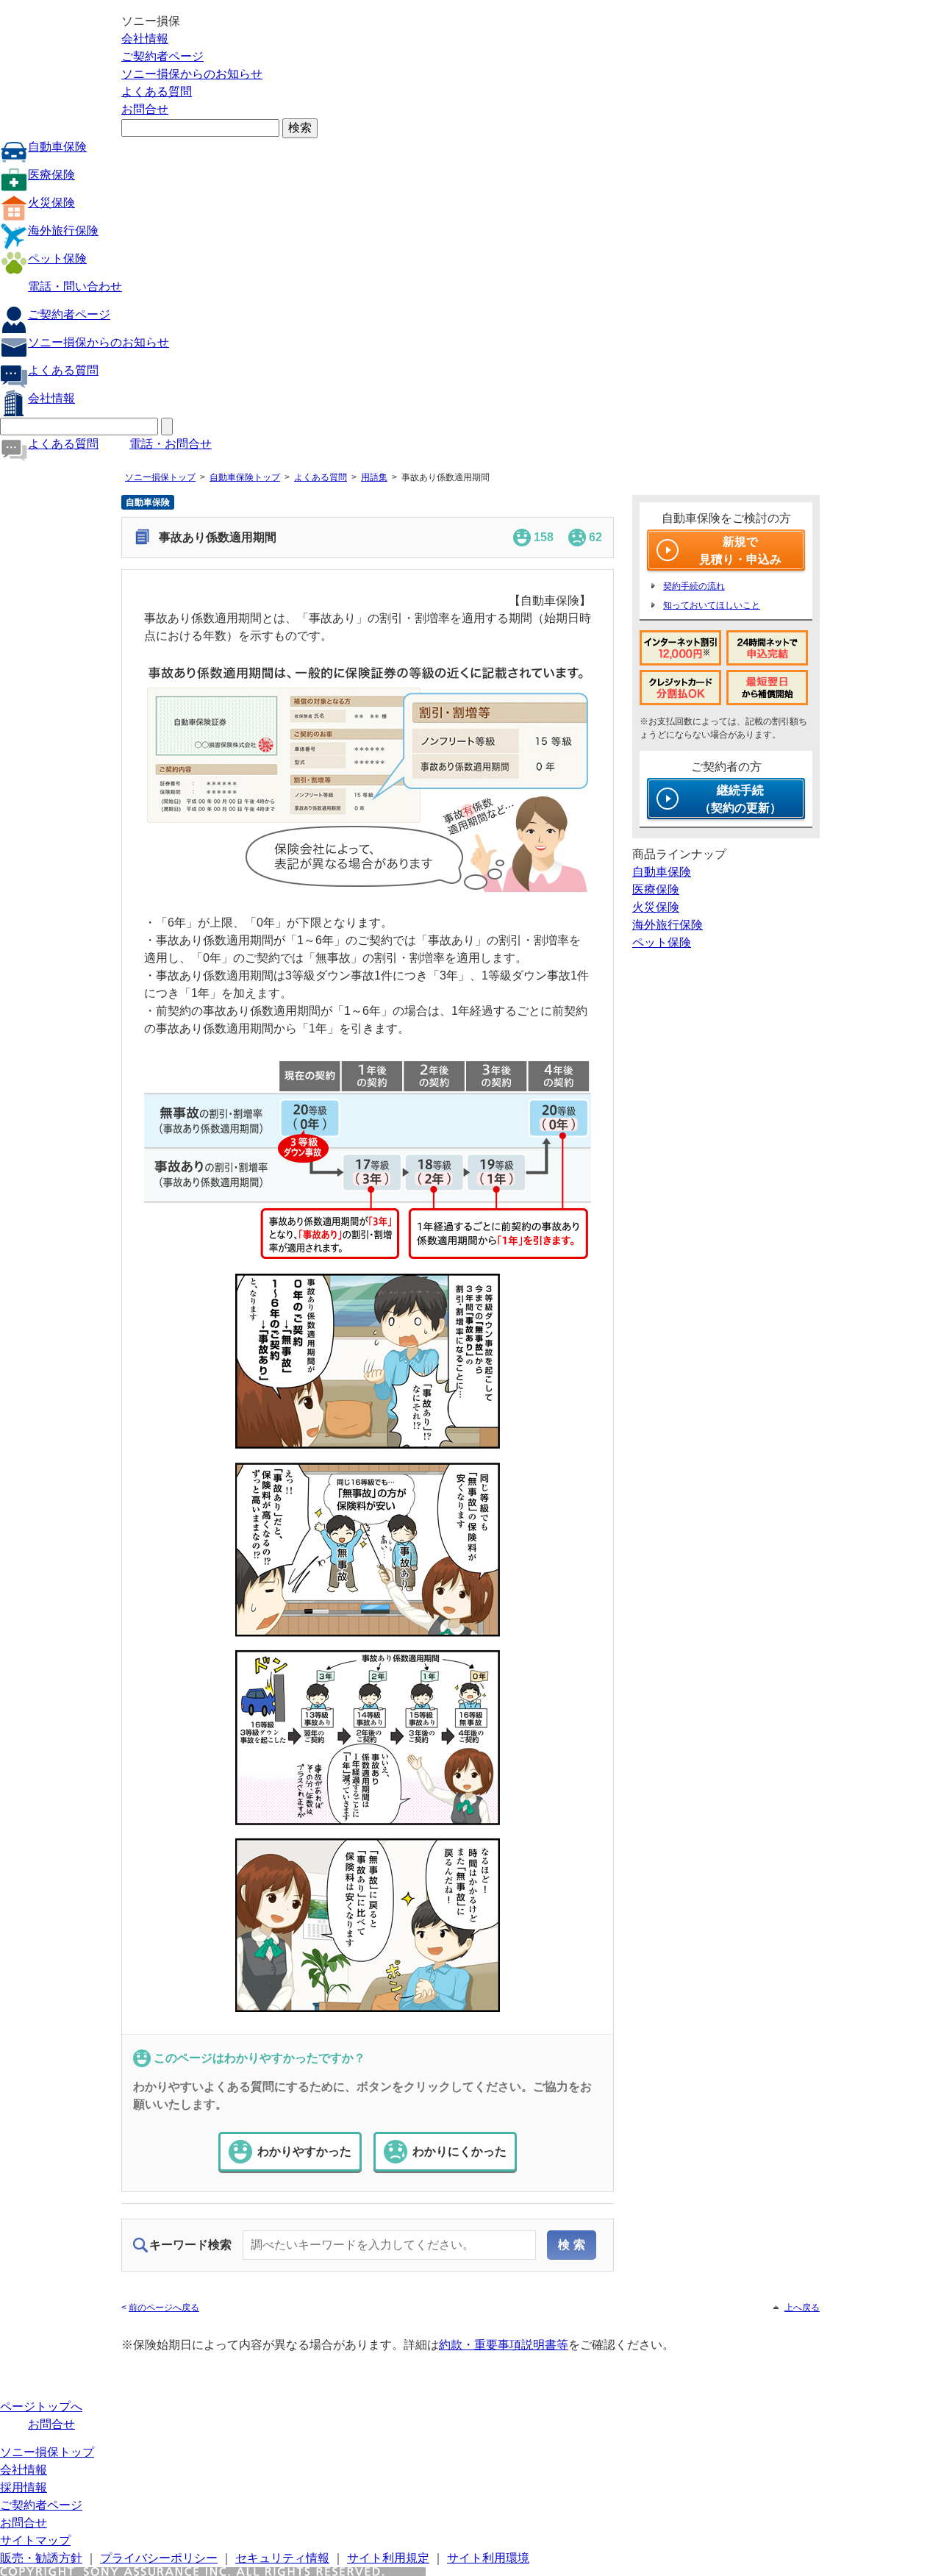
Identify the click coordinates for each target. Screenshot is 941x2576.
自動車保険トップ (245, 477)
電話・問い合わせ (75, 286)
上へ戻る (802, 2308)
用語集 (374, 477)
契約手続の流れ (694, 586)
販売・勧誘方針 (41, 2558)
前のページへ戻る (164, 2308)
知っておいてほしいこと (712, 605)
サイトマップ (35, 2540)
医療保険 (51, 175)
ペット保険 (57, 258)
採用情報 (24, 2487)
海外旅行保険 (63, 231)
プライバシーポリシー (159, 2558)
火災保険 (51, 203)
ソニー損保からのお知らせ (192, 74)
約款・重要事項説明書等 (504, 2345)
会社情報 (145, 39)
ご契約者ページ (162, 56)
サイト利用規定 (388, 2558)
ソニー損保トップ (160, 477)
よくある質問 (157, 92)
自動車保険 (57, 147)
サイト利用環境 (488, 2558)
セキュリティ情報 (282, 2558)
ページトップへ (41, 2406)
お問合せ (145, 109)
